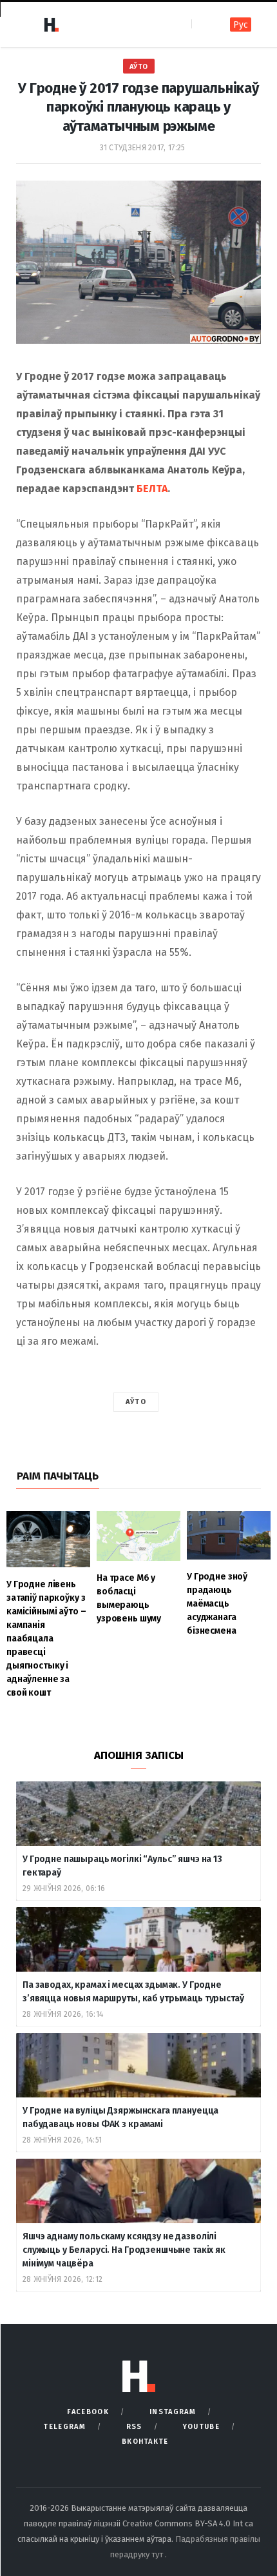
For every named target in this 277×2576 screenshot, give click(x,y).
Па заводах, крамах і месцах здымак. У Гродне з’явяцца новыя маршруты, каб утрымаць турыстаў (133, 1992)
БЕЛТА (152, 489)
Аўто (139, 67)
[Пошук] (203, 24)
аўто (136, 1402)
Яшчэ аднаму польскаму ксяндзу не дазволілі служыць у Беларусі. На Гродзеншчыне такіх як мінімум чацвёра (124, 2250)
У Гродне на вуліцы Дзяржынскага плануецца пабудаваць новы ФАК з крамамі (120, 2117)
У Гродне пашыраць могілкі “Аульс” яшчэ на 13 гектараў (122, 1866)
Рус (241, 25)
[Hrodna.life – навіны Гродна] (51, 25)
